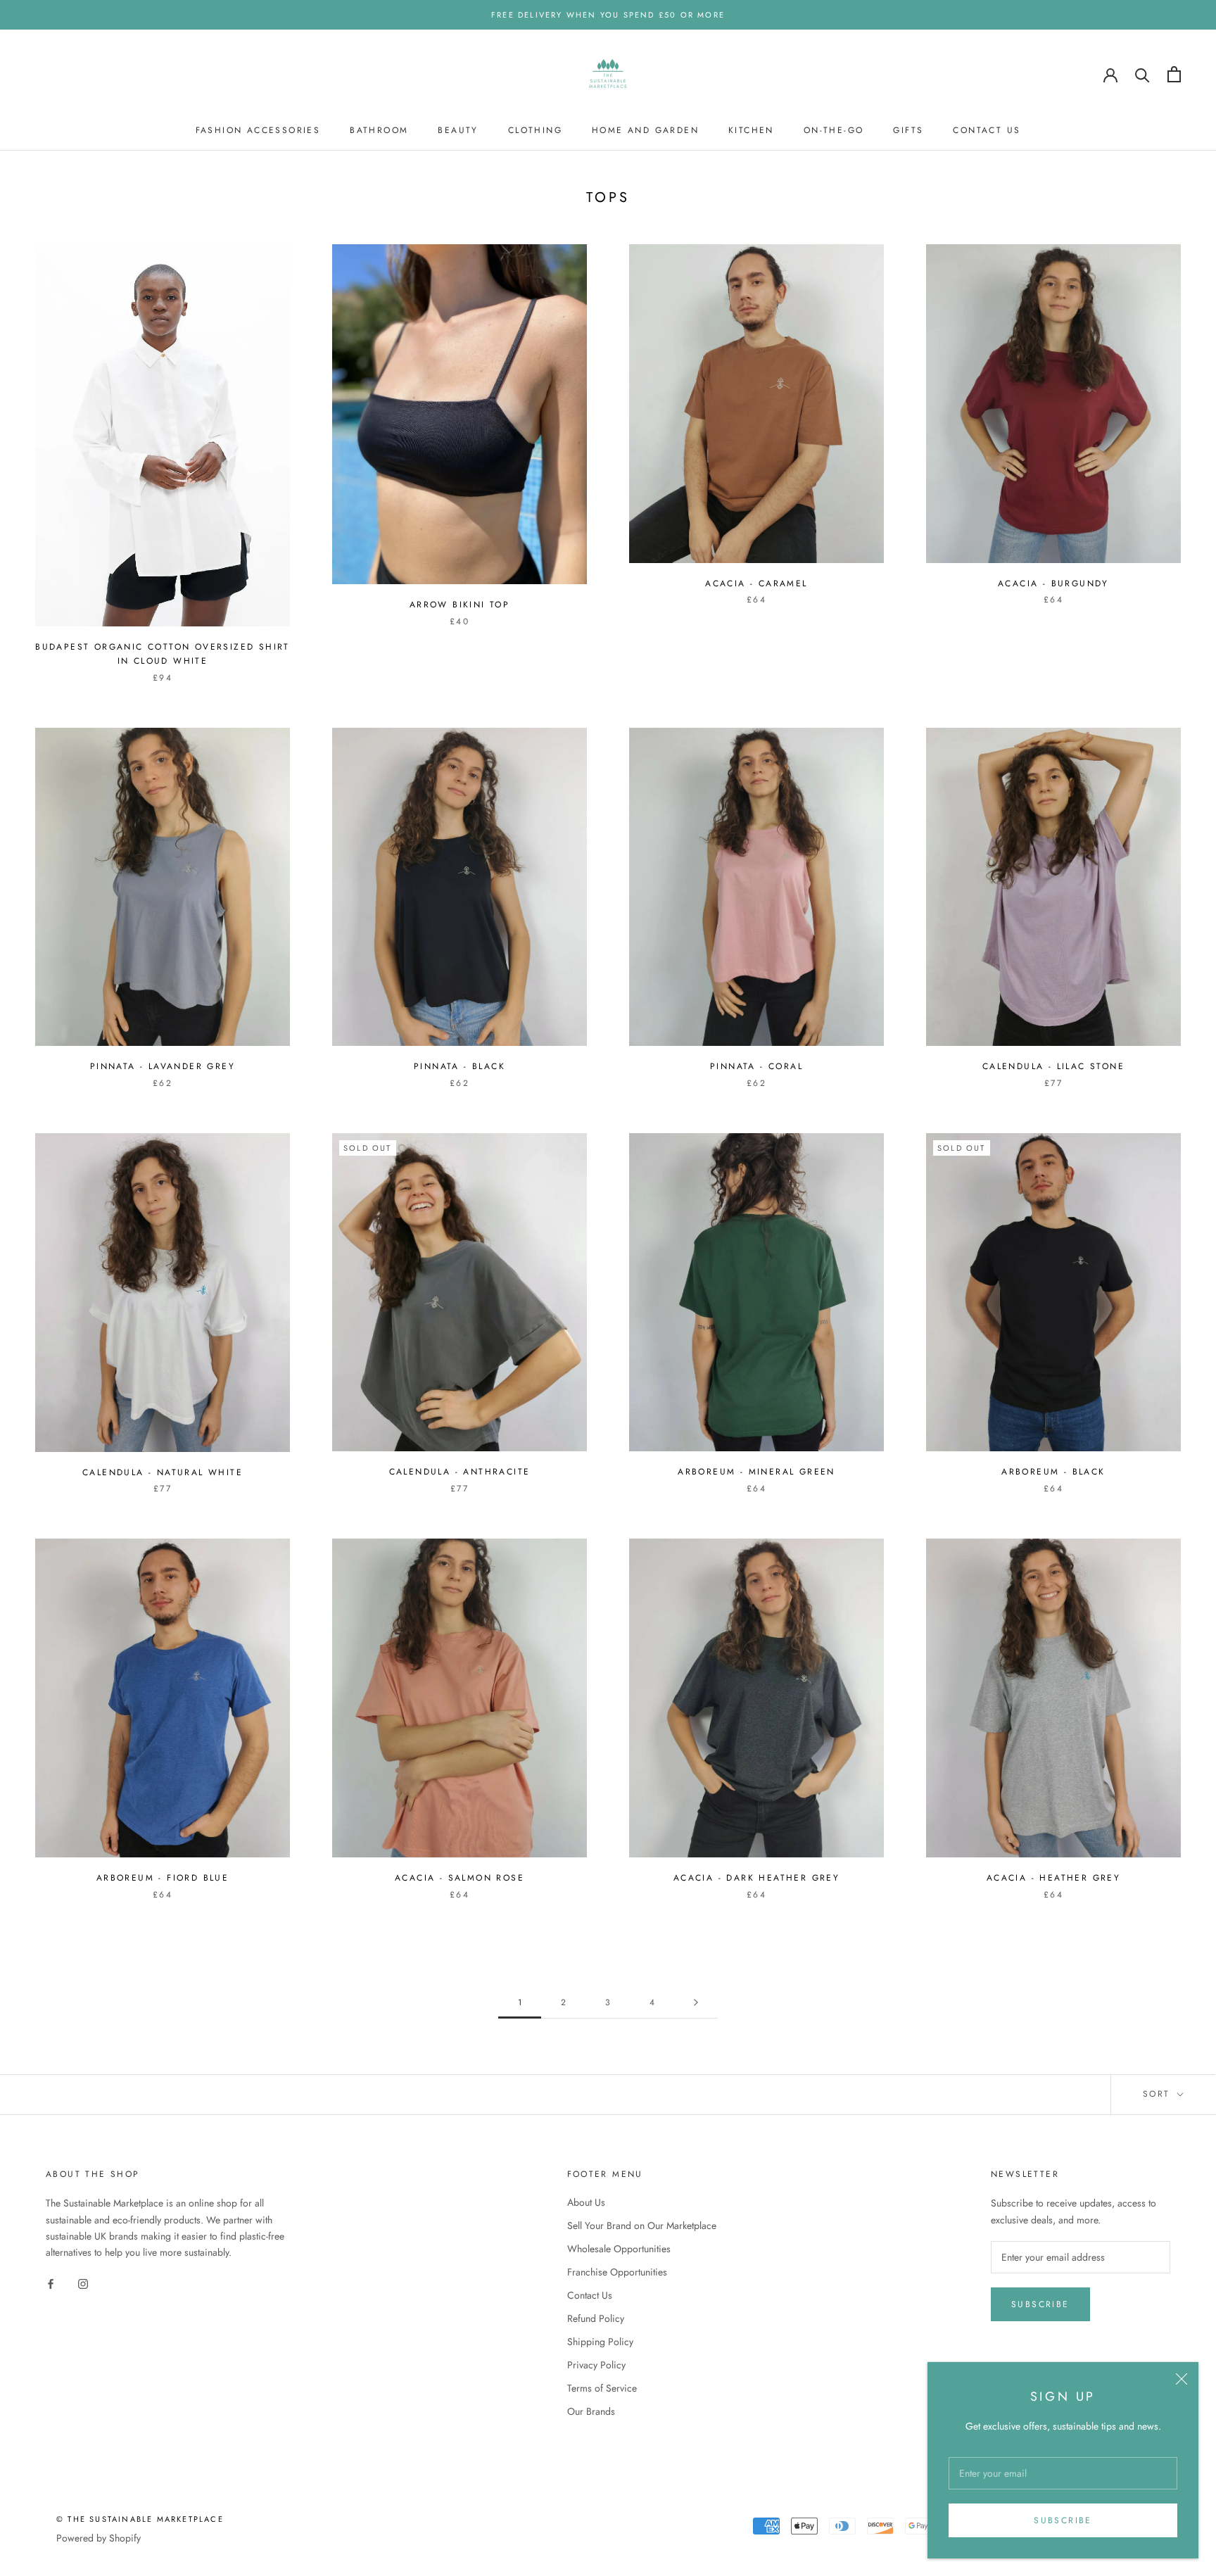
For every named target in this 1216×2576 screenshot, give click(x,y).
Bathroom (379, 130)
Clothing (535, 130)
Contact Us (987, 130)
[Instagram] (83, 2283)
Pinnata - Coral (756, 1066)
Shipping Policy (600, 2342)
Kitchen (751, 130)
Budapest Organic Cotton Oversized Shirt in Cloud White (163, 654)
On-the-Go (834, 130)
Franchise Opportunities (617, 2272)
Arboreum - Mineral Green (756, 1472)
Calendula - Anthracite (460, 1472)
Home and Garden (645, 130)
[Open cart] (1174, 74)
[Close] (1182, 2379)
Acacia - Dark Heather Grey (756, 1878)
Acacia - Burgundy (1053, 583)
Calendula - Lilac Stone (1053, 1066)
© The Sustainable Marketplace (140, 2519)
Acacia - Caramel (756, 583)
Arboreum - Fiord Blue (163, 1878)
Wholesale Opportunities (619, 2249)
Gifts (908, 130)
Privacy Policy (596, 2365)
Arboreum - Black (1053, 1472)
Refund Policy (596, 2318)
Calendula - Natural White (163, 1472)
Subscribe (1063, 2520)
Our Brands (591, 2411)
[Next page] (696, 2003)
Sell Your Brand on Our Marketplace (642, 2225)
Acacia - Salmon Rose (460, 1878)
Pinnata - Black (460, 1066)
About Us (586, 2202)
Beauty (458, 130)
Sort (1159, 2094)
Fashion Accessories (258, 130)
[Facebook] (51, 2283)
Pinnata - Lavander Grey (163, 1066)
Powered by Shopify (99, 2538)
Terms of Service (602, 2388)
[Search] (1142, 74)
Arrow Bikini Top (460, 605)
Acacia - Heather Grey (1053, 1878)
